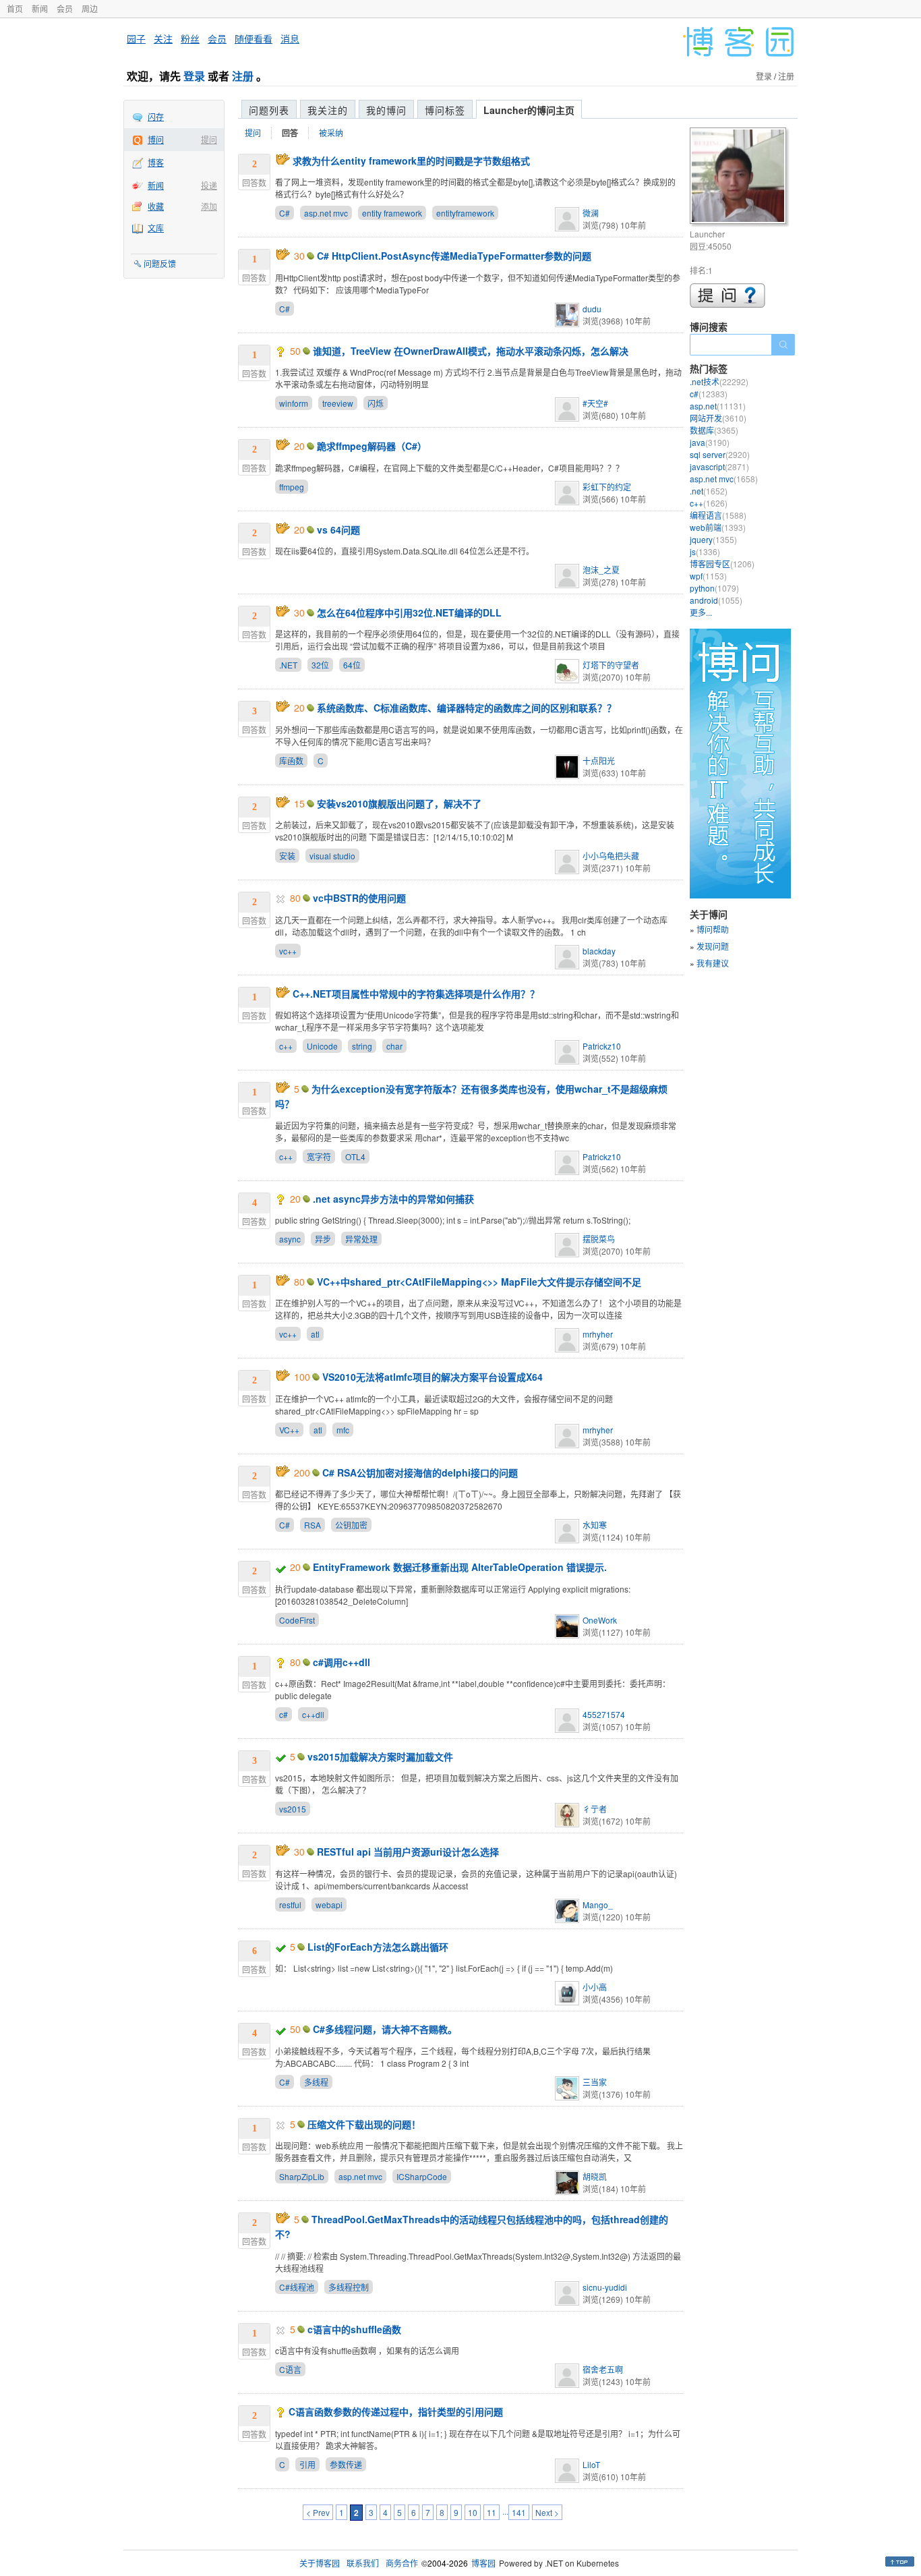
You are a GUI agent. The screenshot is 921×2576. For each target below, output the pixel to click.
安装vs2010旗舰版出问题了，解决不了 (399, 803)
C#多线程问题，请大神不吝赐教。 (385, 2029)
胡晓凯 (595, 2176)
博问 (156, 139)
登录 (194, 76)
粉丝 (190, 38)
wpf (708, 576)
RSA (313, 1525)
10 (473, 2512)
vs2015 (293, 1809)
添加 (209, 206)
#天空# (595, 403)
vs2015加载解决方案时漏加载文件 (380, 1756)
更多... (701, 612)
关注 (163, 38)
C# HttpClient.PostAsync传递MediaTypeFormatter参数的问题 (454, 256)
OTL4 (355, 1156)
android (716, 600)
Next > (547, 2512)
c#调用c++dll (341, 1662)
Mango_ (598, 1905)
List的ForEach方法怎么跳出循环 (378, 1947)
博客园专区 (722, 564)
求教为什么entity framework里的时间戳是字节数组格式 (411, 161)
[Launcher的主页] (740, 178)
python (714, 588)
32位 (320, 665)
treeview (338, 403)
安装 (287, 856)
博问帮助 (713, 929)
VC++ (289, 1430)
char (394, 1046)
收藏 (156, 206)
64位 (352, 665)
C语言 (290, 2369)
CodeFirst (297, 1620)
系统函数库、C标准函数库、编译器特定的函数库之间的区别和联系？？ (467, 708)
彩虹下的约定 (607, 487)
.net (709, 491)
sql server (720, 454)
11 (492, 2512)
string (362, 1046)
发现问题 (713, 946)
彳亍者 (595, 1809)
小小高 (595, 1987)
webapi (329, 1905)
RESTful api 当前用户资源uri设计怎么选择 (408, 1852)
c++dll (313, 1714)
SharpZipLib (302, 2176)
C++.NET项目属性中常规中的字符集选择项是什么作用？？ (416, 994)
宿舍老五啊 (603, 2369)
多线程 (316, 2082)
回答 (290, 133)
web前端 (718, 527)
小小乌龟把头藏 (611, 856)
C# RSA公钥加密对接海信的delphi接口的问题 (420, 1472)
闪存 (156, 116)
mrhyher (598, 1334)
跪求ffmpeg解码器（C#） (372, 446)
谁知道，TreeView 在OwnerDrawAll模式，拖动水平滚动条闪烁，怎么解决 (471, 351)
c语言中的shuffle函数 (354, 2329)
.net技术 (719, 381)
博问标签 (445, 110)
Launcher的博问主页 (529, 110)
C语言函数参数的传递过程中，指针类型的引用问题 (396, 2411)
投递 (209, 185)
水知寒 (595, 1525)
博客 (156, 162)
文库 (156, 228)
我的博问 (386, 110)
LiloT (591, 2464)
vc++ (288, 951)
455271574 (604, 1714)
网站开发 (718, 418)
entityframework (465, 213)
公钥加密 (351, 1525)
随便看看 (254, 38)
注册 (243, 76)
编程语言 (718, 515)
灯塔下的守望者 (611, 665)
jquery (713, 539)
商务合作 (402, 2563)
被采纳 (331, 133)
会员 (65, 8)
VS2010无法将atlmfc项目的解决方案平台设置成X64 (433, 1377)
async (290, 1239)
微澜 (591, 213)
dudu (592, 309)
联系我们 (363, 2563)
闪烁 (376, 403)
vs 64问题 (338, 529)
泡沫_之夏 (601, 570)
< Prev (318, 2512)
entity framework (392, 213)
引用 (307, 2464)
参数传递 (346, 2464)
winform (294, 403)
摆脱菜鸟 (599, 1239)
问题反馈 (160, 263)
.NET (288, 665)
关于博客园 (320, 2563)
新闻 (40, 8)
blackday (599, 951)
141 (519, 2512)
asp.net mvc (326, 213)
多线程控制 (349, 2287)
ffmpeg (292, 487)
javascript (719, 466)
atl (315, 1334)
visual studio (332, 856)
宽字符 (319, 1156)
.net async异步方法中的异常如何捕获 (393, 1199)
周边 (90, 8)
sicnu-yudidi (605, 2287)
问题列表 (269, 110)
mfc (343, 1430)
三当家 (595, 2082)
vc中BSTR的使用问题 (359, 898)
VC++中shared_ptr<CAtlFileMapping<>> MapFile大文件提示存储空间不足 (479, 1282)
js (705, 551)
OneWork (600, 1620)
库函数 (291, 761)
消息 (290, 38)
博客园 (483, 2563)
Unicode (322, 1046)
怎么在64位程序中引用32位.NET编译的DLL (409, 612)
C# (285, 213)
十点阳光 (599, 761)
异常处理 (361, 1239)
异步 (323, 1239)
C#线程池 (297, 2287)
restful (290, 1905)
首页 (15, 8)
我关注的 (328, 110)
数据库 (714, 430)
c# (284, 1714)
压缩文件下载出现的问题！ (364, 2124)
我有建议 (713, 963)
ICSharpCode (422, 2176)
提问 (209, 139)
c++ (286, 1046)
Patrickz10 (602, 1046)
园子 (136, 38)
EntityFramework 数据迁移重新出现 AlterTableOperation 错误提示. (460, 1567)
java (710, 442)
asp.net (718, 406)
